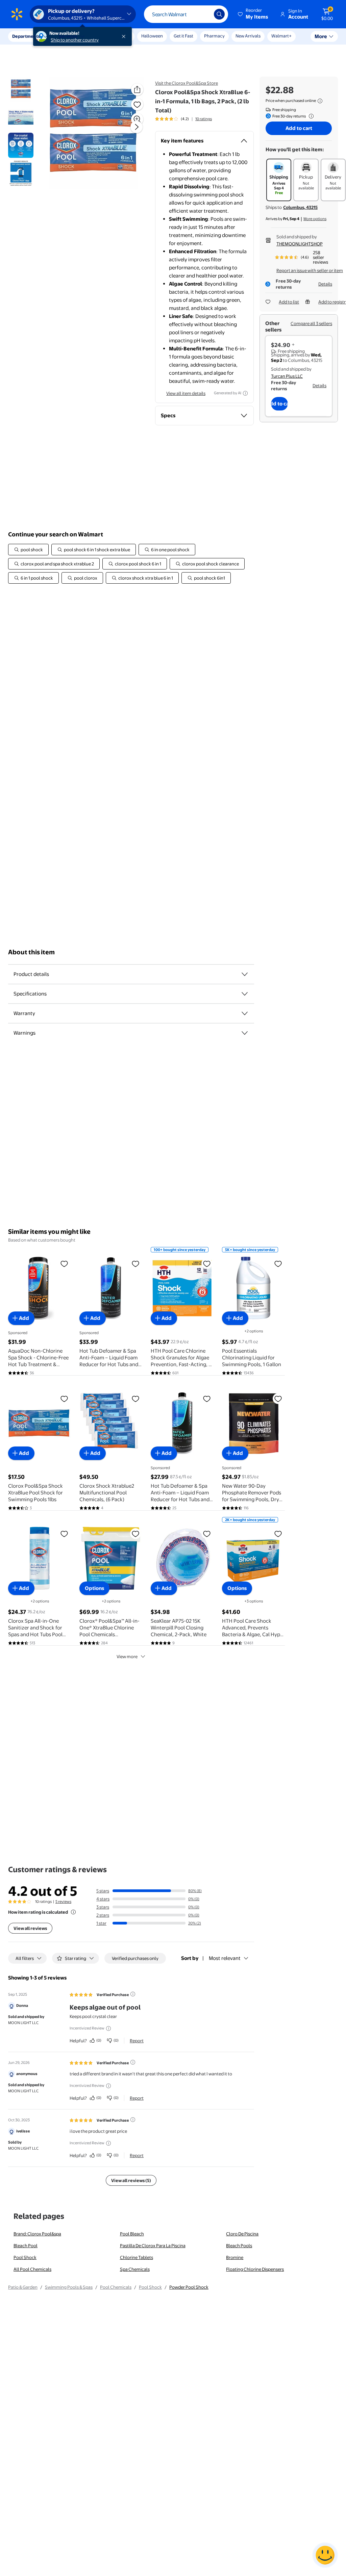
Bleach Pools (239, 2246)
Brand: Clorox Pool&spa (37, 2234)
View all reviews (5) (131, 2180)
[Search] (219, 14)
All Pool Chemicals (32, 2269)
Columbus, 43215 (300, 207)
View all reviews (30, 1928)
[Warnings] (245, 1033)
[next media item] (137, 127)
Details (325, 284)
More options (315, 219)
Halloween (152, 36)
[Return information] (310, 116)
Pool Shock (25, 2257)
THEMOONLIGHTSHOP (300, 244)
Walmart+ (281, 36)
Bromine (235, 2257)
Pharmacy (214, 36)
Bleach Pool (26, 2246)
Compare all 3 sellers (311, 323)
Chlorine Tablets (137, 2257)
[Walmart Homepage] (17, 14)
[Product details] (245, 974)
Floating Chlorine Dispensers (255, 2269)
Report (137, 2041)
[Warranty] (245, 1013)
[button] (253, 14)
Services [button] (68, 36)
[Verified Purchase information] (133, 1994)
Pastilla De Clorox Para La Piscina (153, 2246)
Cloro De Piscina (242, 2234)
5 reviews (63, 1902)
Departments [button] (26, 36)
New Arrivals (248, 36)
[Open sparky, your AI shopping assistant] (325, 2555)
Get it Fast (183, 36)
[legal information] (320, 101)
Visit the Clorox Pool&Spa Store (187, 83)
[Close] (125, 36)
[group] (183, 119)
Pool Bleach (132, 2234)
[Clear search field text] (204, 14)
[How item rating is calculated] (73, 1912)
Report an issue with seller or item (310, 270)
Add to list (289, 302)
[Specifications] (245, 994)
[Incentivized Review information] (108, 2028)
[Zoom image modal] (137, 119)
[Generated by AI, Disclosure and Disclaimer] (245, 393)
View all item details (186, 393)
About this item (31, 952)
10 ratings (204, 119)
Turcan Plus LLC (287, 376)
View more (127, 1656)
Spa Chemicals (135, 2269)
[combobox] (186, 14)
